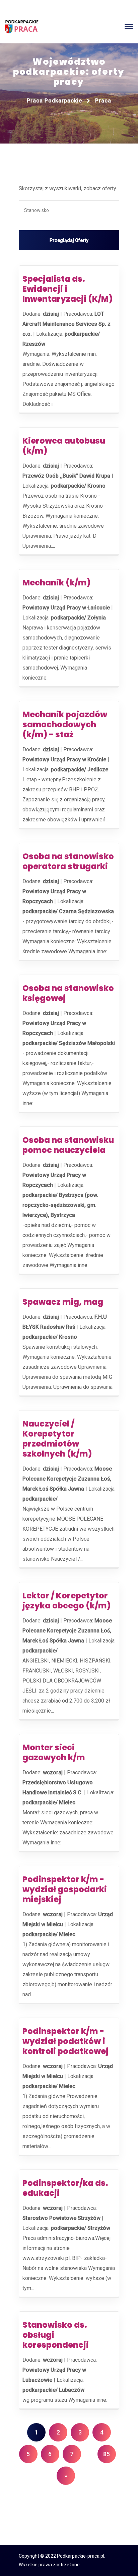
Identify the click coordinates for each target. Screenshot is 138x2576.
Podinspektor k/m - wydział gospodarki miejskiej (65, 1889)
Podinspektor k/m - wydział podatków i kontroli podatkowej (65, 2041)
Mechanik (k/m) (56, 583)
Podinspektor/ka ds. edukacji (65, 2188)
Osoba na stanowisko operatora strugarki (68, 861)
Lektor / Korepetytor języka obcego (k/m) (66, 1601)
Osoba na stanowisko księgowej (68, 993)
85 (107, 2454)
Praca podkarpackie (54, 101)
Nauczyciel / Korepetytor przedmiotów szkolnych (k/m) (57, 1439)
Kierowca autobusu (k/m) (64, 446)
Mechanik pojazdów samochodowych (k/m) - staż (65, 724)
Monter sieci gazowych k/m (54, 1752)
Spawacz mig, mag (63, 1302)
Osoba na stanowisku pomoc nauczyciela (68, 1145)
